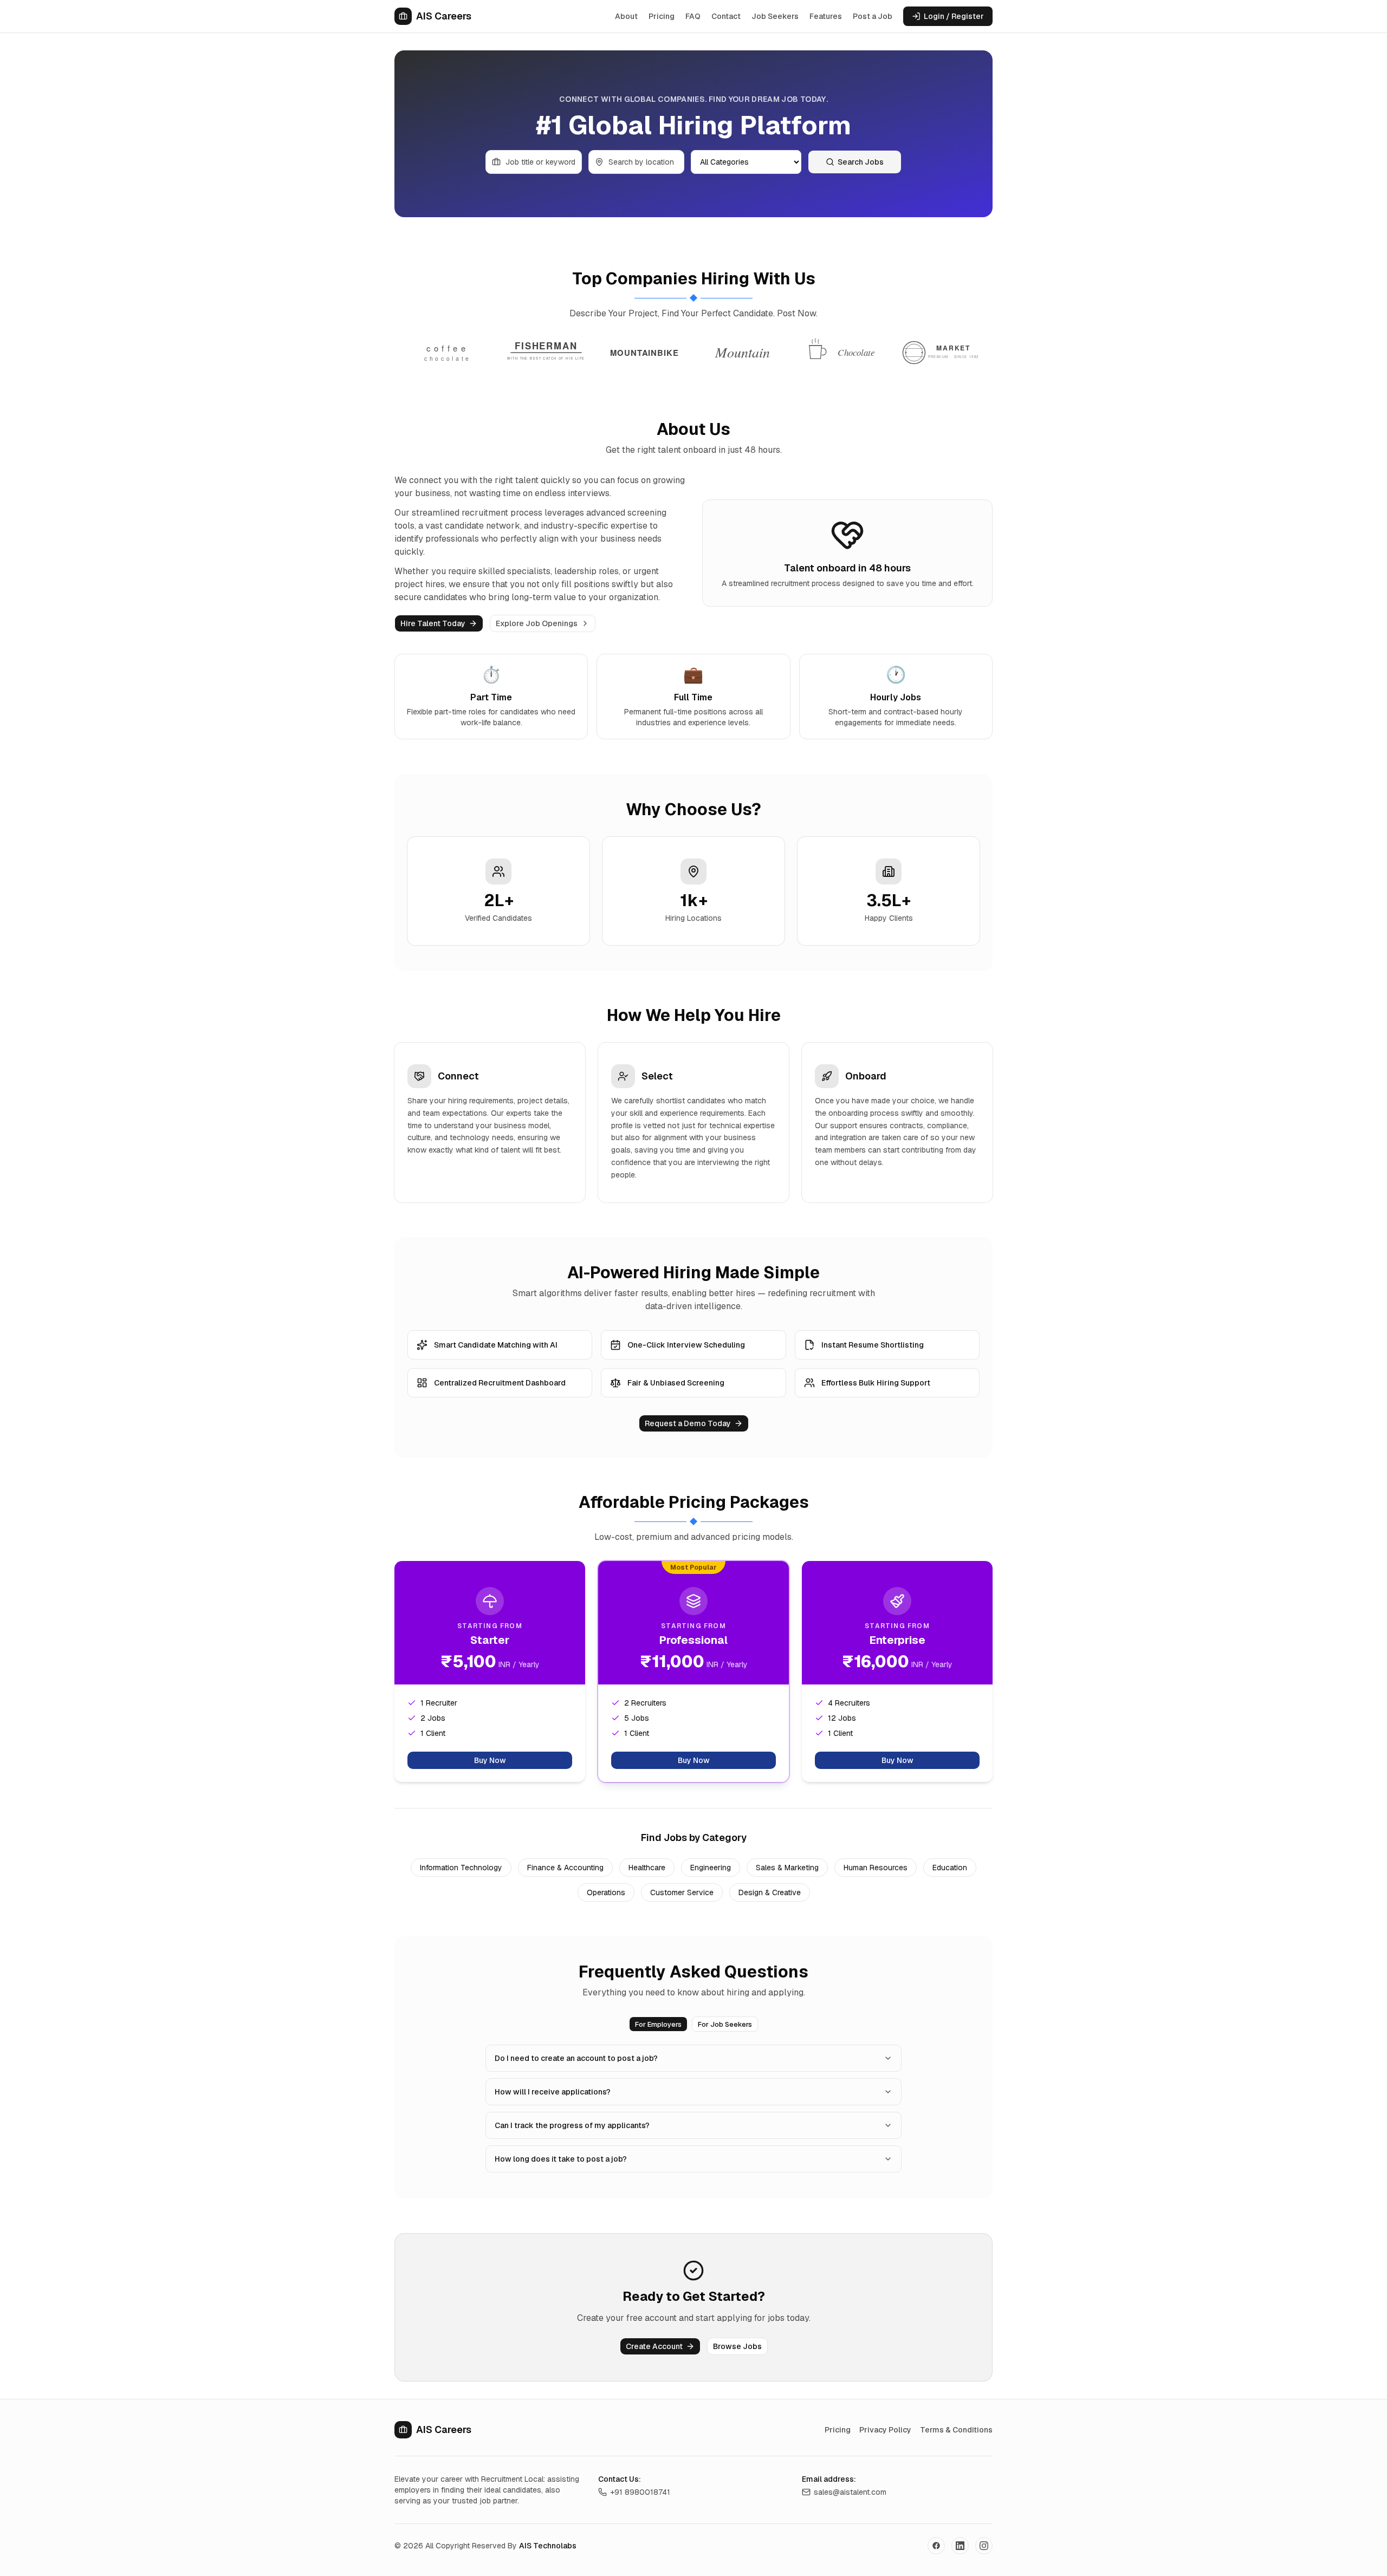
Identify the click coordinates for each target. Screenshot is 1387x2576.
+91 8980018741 (640, 2492)
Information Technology (461, 1868)
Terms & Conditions (956, 2430)
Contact (726, 16)
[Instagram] (984, 2546)
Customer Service (682, 1892)
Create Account (654, 2346)
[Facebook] (936, 2546)
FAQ (693, 16)
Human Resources (876, 1868)
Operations (606, 1892)
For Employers (658, 2024)
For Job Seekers (725, 2024)
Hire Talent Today (433, 623)
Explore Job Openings (537, 623)
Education (950, 1868)
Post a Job (873, 16)
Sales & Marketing (787, 1868)
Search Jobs (861, 162)
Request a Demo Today (688, 1423)
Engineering (711, 1868)
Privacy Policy (885, 2430)
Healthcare (647, 1868)
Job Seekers (775, 16)
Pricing (662, 16)
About (626, 16)
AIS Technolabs (548, 2546)
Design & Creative (770, 1892)
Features (826, 16)
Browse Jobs (737, 2346)
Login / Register (954, 16)
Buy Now (490, 1760)
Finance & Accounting (565, 1868)
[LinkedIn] (960, 2546)
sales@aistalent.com (850, 2492)
